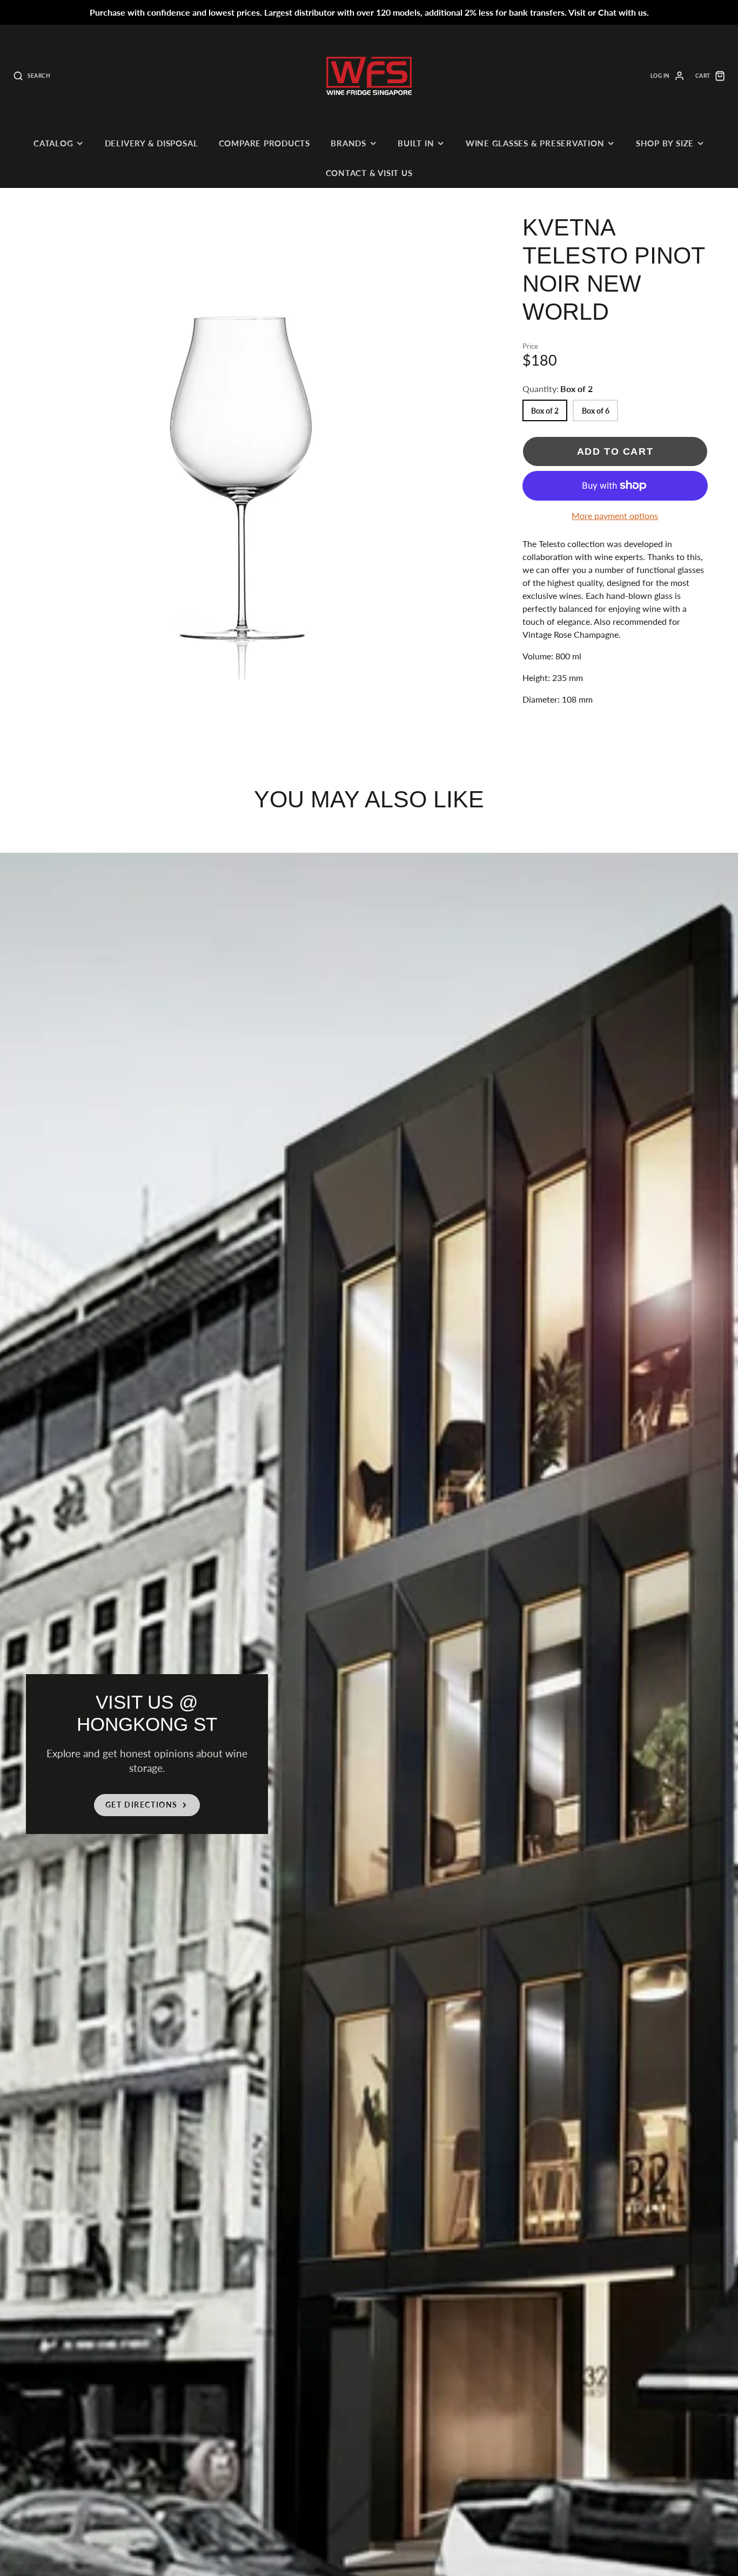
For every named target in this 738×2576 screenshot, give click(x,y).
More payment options (615, 515)
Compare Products (264, 143)
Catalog (53, 143)
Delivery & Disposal (152, 143)
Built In (416, 143)
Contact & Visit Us (369, 173)
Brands (348, 143)
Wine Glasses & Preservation (535, 143)
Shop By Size (665, 143)
